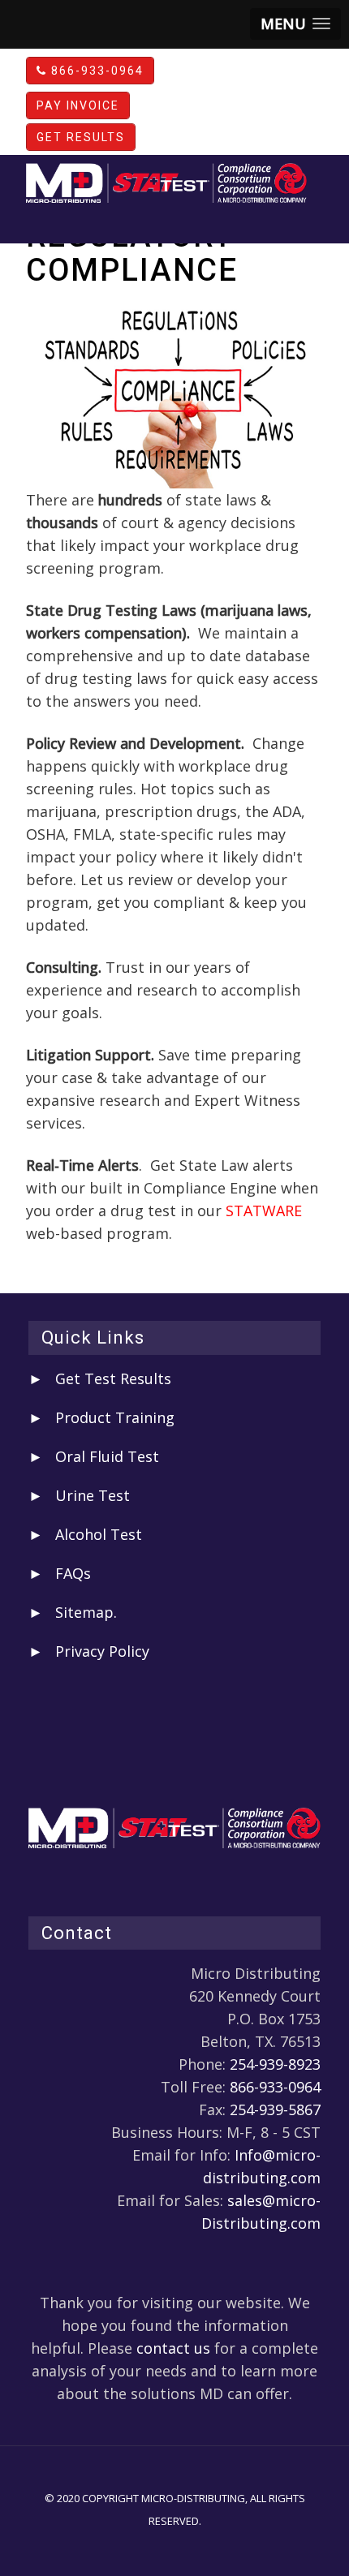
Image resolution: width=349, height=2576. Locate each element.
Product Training (115, 1417)
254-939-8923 (275, 2064)
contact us (173, 2348)
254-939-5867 (275, 2109)
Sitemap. (86, 1612)
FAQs (73, 1573)
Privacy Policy (102, 1651)
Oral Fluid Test (107, 1456)
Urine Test (93, 1495)
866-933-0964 (95, 71)
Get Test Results (113, 1378)
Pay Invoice (78, 105)
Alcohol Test (99, 1534)
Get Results (81, 137)
